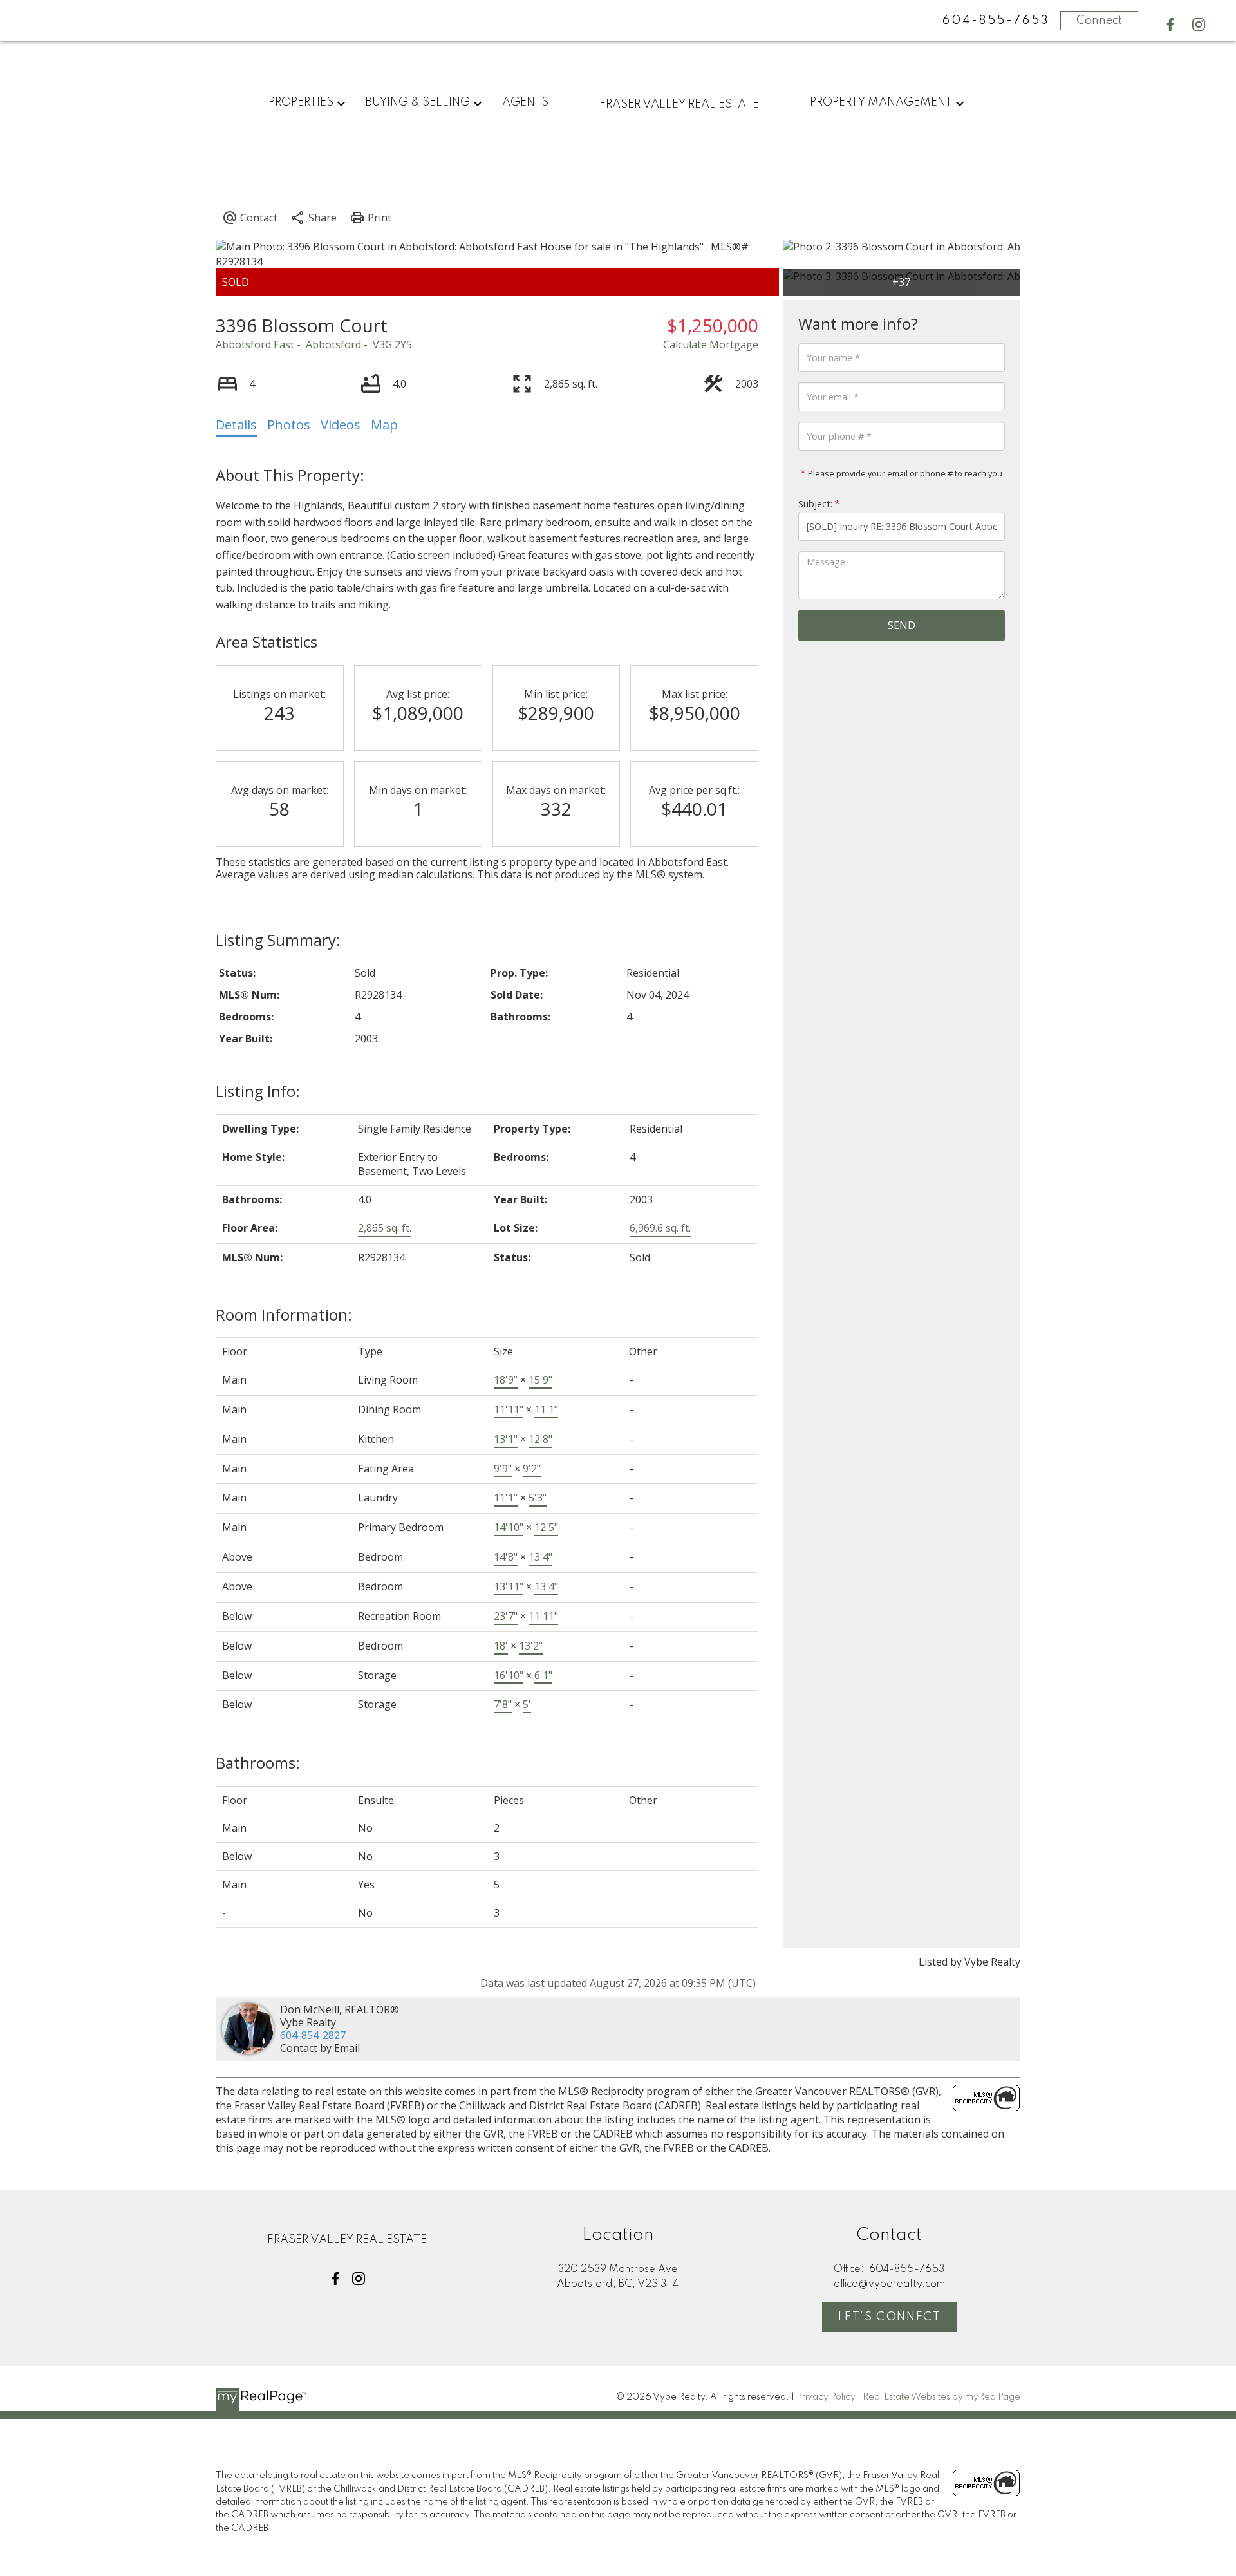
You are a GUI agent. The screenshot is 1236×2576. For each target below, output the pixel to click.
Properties (301, 102)
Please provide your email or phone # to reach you (904, 473)
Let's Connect (890, 2317)
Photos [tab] (289, 425)
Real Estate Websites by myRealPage (941, 2397)
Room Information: (284, 1314)
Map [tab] (384, 425)
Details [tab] (236, 425)
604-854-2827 (313, 2035)
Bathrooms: (258, 1763)
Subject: (815, 504)
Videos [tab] (341, 425)
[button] (1170, 24)
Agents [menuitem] (525, 102)
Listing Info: (258, 1091)
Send (902, 625)
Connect (1099, 21)
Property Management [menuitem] (881, 102)
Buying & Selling (417, 102)
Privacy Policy (826, 2397)
